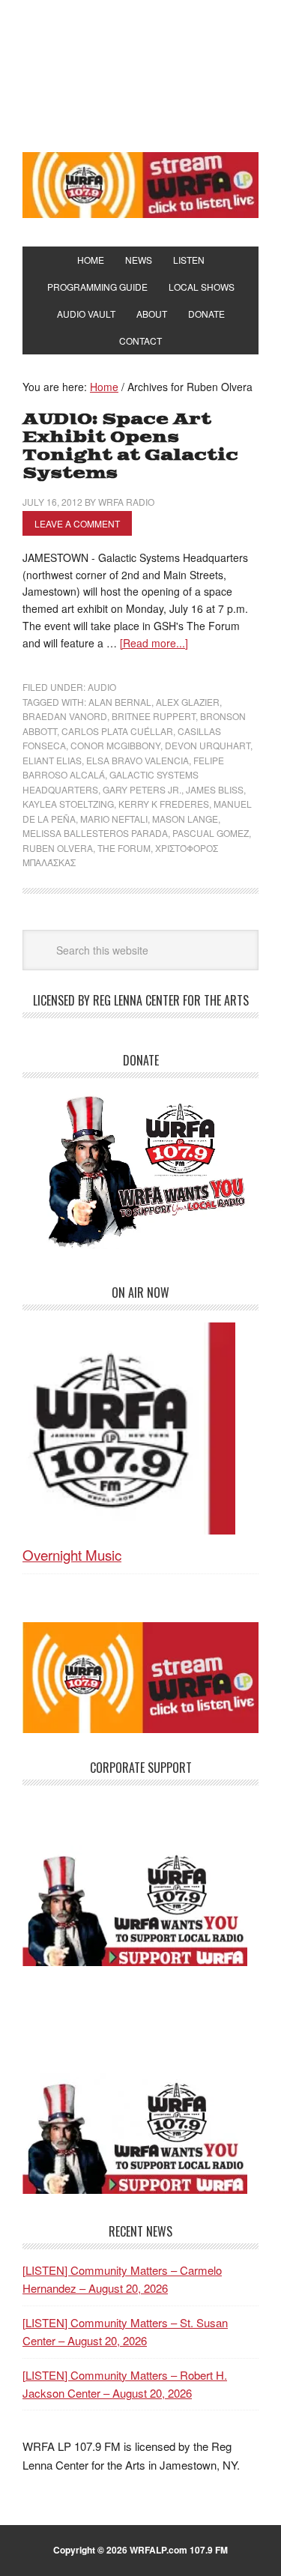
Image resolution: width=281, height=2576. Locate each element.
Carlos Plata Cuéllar (117, 731)
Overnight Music (72, 1554)
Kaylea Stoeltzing (68, 804)
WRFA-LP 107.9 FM (140, 73)
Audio (102, 687)
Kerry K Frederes (164, 804)
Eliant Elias (52, 760)
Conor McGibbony (115, 745)
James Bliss (215, 789)
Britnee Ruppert (154, 716)
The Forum (124, 848)
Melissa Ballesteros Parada (95, 833)
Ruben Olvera (58, 848)
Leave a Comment (77, 523)
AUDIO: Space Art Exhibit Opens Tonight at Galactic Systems (130, 446)
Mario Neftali (114, 819)
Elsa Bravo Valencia (138, 760)
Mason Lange (185, 819)
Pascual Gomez (211, 833)
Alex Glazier (188, 702)
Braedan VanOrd (65, 716)
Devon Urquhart (208, 745)
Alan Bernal (120, 702)
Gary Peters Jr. (142, 789)
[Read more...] (154, 643)
